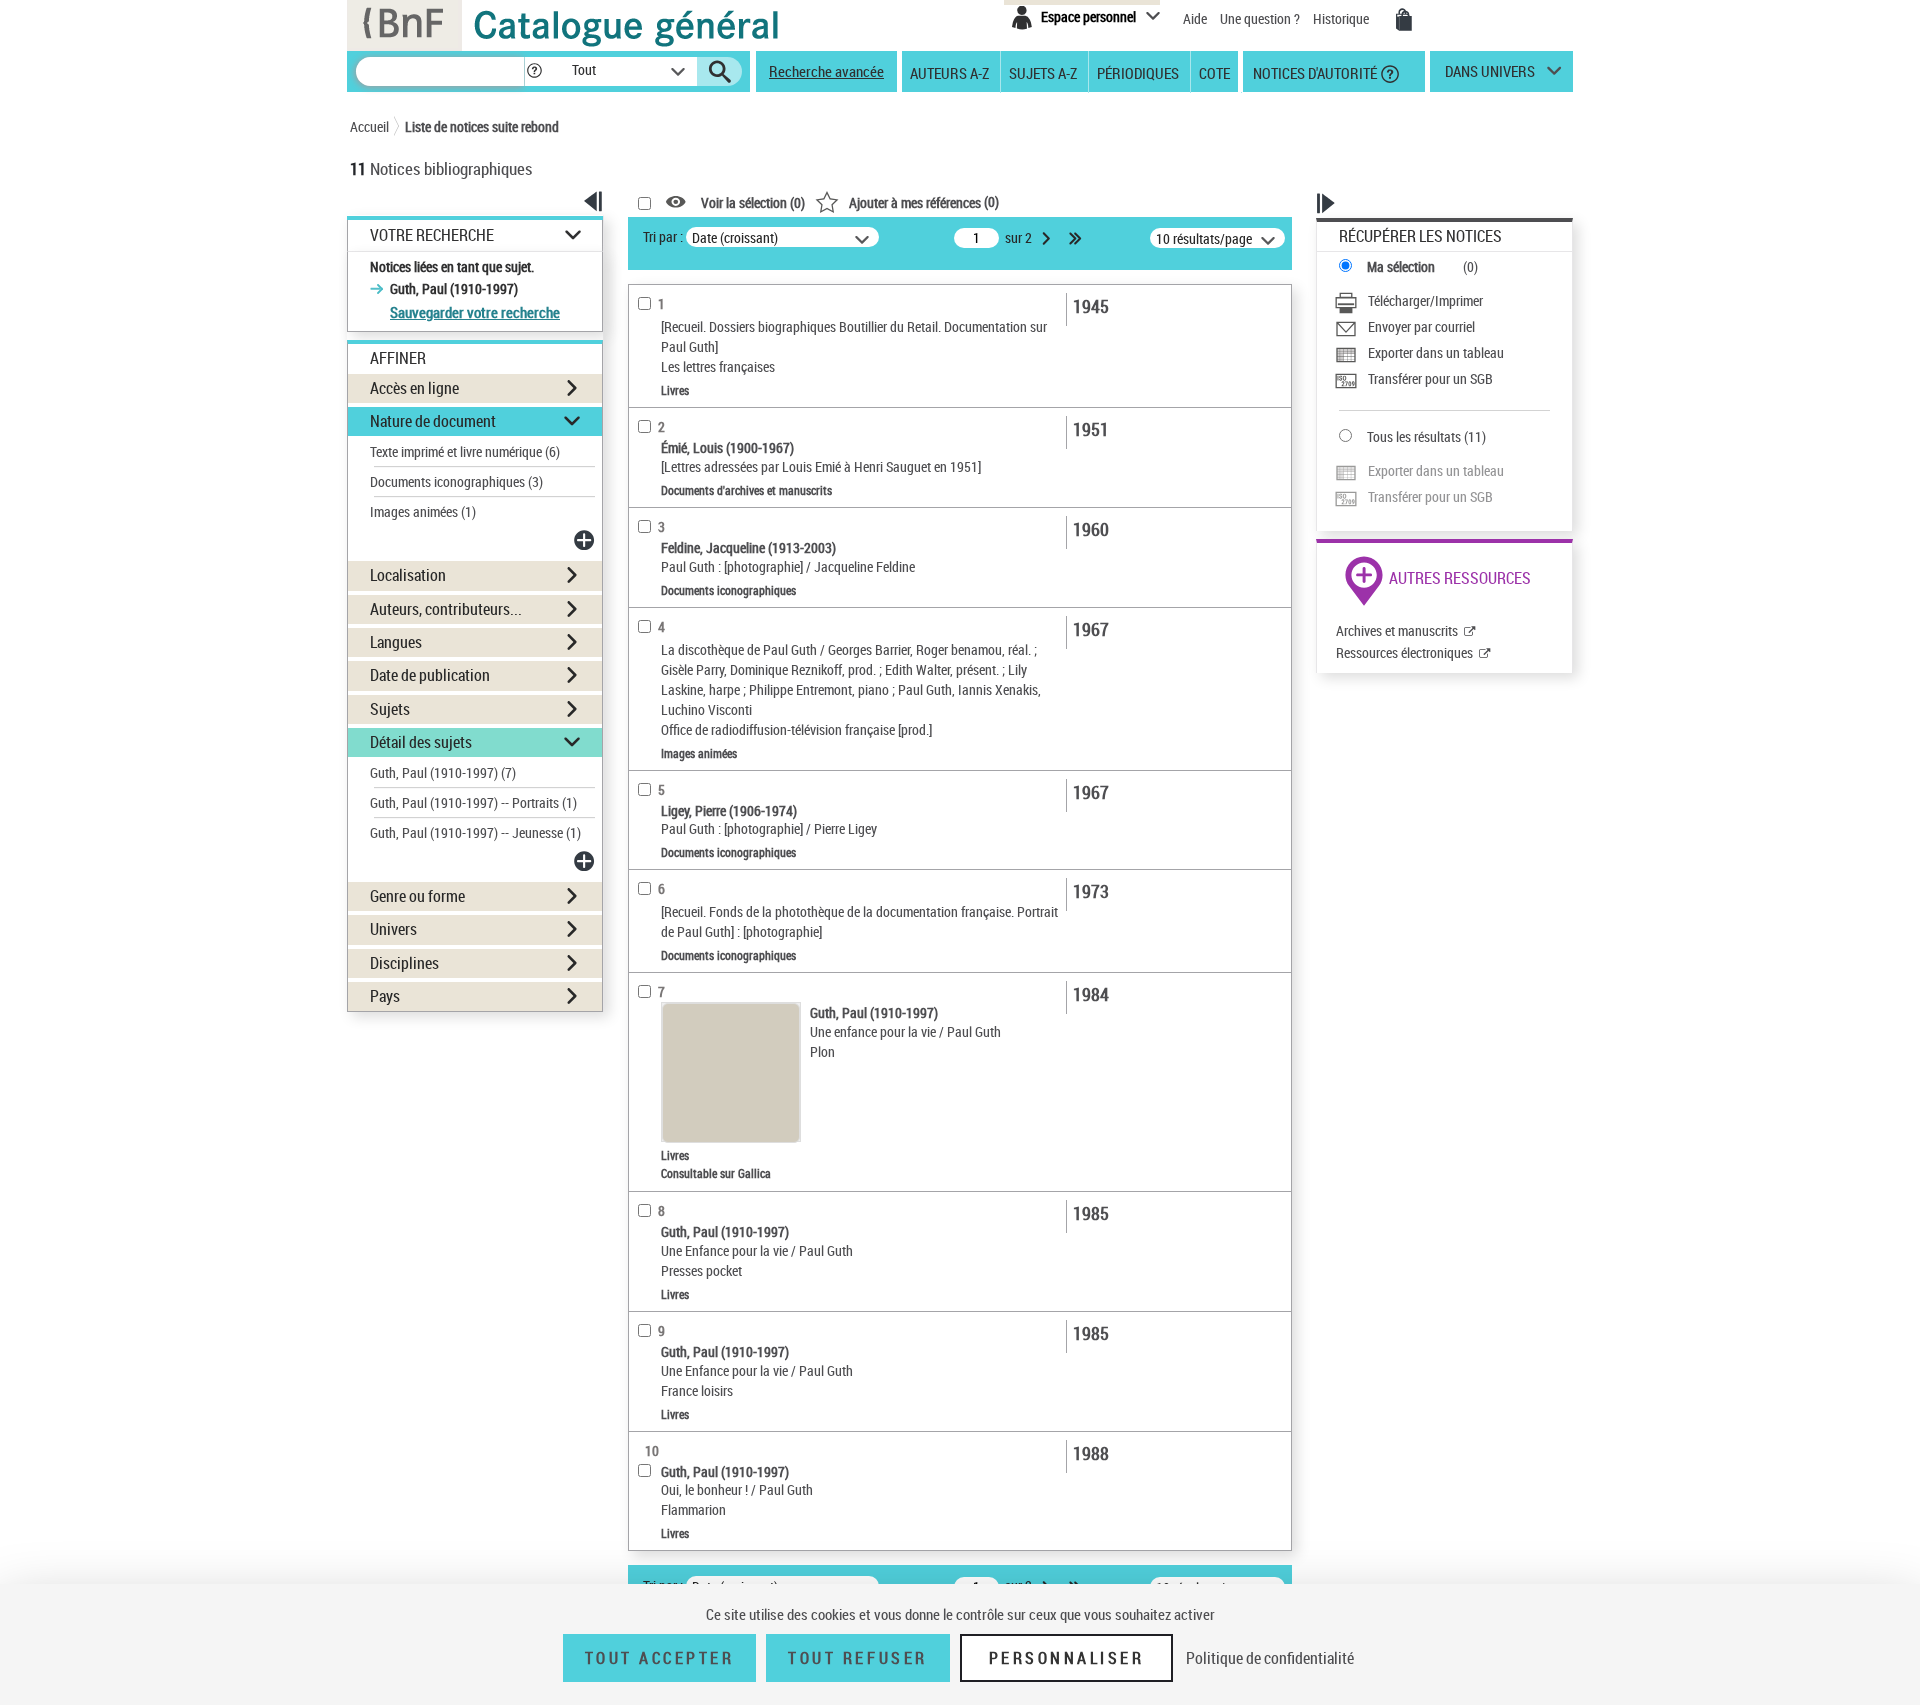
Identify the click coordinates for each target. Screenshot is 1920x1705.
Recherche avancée (826, 71)
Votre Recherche (432, 235)
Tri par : (663, 236)
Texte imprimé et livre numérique (465, 451)
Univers (393, 929)
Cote (1214, 72)
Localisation (408, 575)
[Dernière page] (1077, 238)
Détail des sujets (421, 742)
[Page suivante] (1048, 238)
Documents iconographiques (456, 481)
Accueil (369, 126)
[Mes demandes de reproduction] (1404, 20)
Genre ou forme (417, 896)
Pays (385, 996)
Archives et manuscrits (1397, 630)
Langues (396, 642)
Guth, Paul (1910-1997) (443, 772)
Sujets (390, 709)
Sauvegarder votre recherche (475, 312)
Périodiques (1138, 72)
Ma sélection (1401, 266)
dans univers (1490, 76)
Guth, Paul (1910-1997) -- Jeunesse (475, 832)
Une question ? (1261, 18)
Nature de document (433, 421)
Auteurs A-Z (949, 72)
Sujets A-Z (1043, 72)
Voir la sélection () (753, 202)
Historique (1342, 18)
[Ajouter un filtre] (586, 540)
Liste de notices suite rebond (482, 126)
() (924, 201)
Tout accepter (660, 1658)
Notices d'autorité (1313, 72)
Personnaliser (1067, 1658)
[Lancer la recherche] (720, 72)
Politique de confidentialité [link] (1270, 1658)
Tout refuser (857, 1658)
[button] (534, 71)
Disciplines (404, 963)
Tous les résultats (1414, 436)
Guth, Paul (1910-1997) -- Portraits (473, 802)
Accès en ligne (414, 388)
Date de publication (430, 675)
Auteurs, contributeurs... (446, 609)
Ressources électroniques (1404, 652)
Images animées (423, 511)
